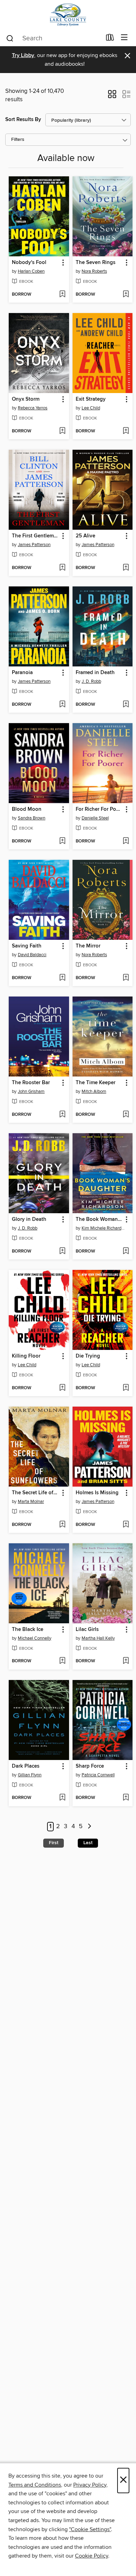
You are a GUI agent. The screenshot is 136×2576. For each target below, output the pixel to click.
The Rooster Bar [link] (31, 1083)
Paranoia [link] (22, 673)
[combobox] (54, 38)
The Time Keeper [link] (96, 1083)
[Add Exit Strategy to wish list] (126, 431)
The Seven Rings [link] (96, 263)
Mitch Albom (94, 1091)
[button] (112, 96)
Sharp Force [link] (90, 1766)
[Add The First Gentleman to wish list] (62, 568)
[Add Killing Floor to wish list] (62, 1388)
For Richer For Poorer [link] (99, 809)
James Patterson (34, 545)
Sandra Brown (32, 818)
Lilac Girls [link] (87, 1630)
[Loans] (110, 39)
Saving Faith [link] (27, 946)
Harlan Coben (31, 271)
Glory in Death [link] (29, 1219)
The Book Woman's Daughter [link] (99, 1219)
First (54, 1843)
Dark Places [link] (26, 1766)
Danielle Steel (95, 818)
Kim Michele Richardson (104, 1228)
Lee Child (91, 408)
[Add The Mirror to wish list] (126, 978)
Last (88, 1843)
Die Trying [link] (88, 1356)
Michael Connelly (35, 1638)
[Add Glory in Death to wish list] (62, 1251)
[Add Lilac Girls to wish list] (126, 1661)
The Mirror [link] (88, 946)
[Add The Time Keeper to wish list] (126, 1115)
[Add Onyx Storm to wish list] (62, 431)
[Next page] (89, 1827)
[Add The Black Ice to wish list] (62, 1661)
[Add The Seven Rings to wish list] (126, 295)
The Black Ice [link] (28, 1630)
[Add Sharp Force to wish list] (126, 1798)
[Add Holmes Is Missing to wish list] (126, 1525)
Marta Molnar (31, 1502)
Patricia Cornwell (98, 1775)
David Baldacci (32, 955)
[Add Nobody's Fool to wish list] (62, 295)
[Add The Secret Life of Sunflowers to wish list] (62, 1525)
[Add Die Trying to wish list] (126, 1388)
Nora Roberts (94, 271)
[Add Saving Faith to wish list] (62, 978)
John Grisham (31, 1091)
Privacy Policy (90, 2485)
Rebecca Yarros (33, 408)
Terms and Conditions (35, 2485)
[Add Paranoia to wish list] (62, 705)
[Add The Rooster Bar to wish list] (62, 1115)
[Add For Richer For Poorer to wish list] (126, 841)
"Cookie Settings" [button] (90, 2529)
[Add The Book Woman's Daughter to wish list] (126, 1251)
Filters (18, 140)
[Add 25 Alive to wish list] (126, 568)
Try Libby (23, 55)
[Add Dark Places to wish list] (62, 1798)
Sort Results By (23, 119)
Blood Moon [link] (27, 809)
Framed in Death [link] (95, 673)
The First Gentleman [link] (36, 536)
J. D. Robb (91, 681)
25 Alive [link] (85, 536)
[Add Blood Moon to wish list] (62, 841)
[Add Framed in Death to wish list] (126, 705)
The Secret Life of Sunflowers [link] (36, 1493)
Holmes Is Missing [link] (97, 1493)
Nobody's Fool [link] (29, 263)
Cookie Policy (92, 2556)
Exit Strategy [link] (91, 399)
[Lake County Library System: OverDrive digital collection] (68, 15)
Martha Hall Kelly (98, 1638)
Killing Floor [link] (26, 1356)
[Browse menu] (124, 38)
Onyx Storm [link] (26, 399)
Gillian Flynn (30, 1775)
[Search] (10, 38)
